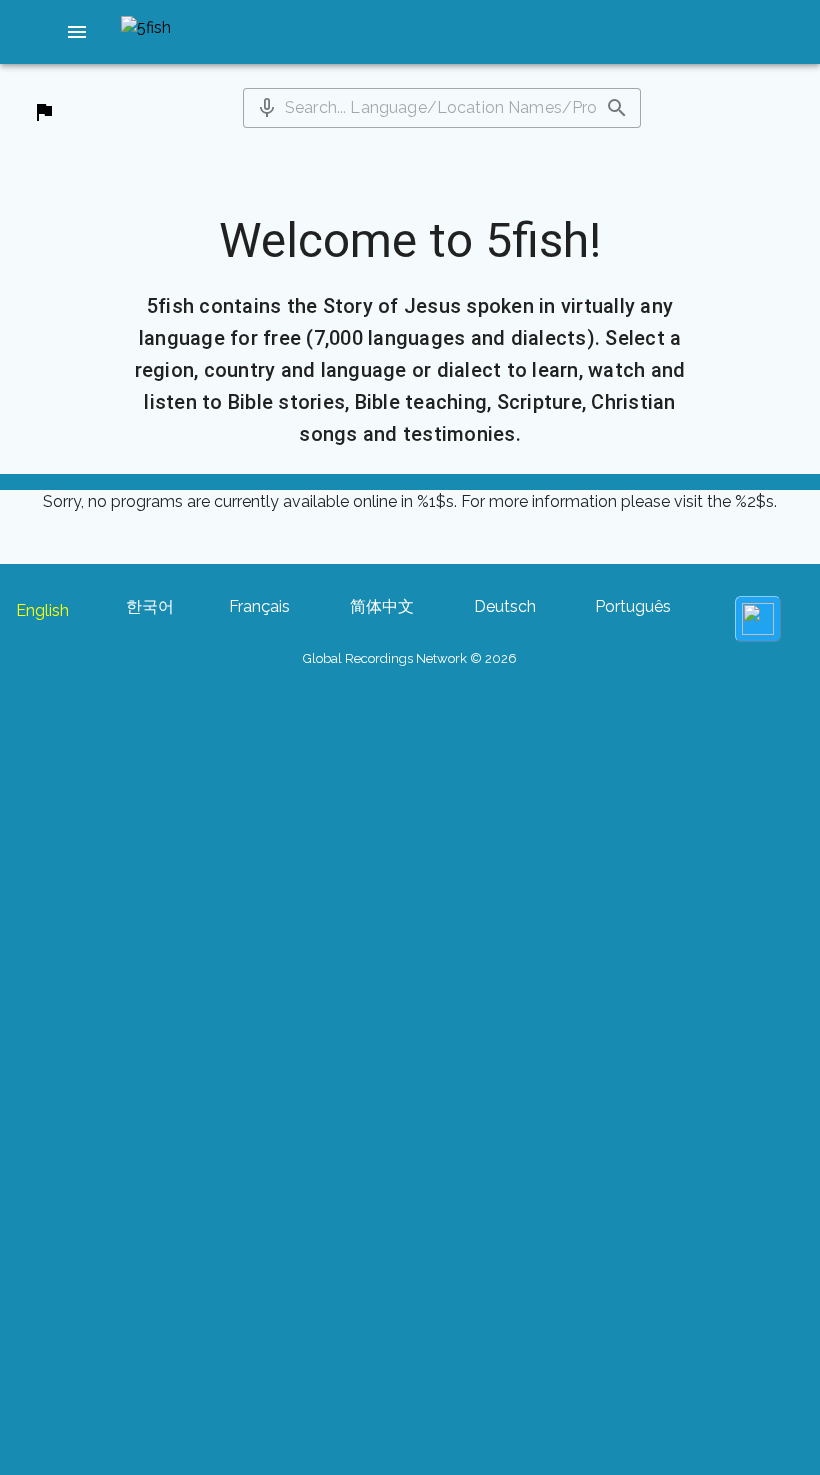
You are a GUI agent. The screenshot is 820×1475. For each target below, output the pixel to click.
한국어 (150, 606)
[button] (77, 32)
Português (633, 606)
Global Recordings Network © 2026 (410, 658)
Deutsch (505, 606)
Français (259, 606)
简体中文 (382, 606)
